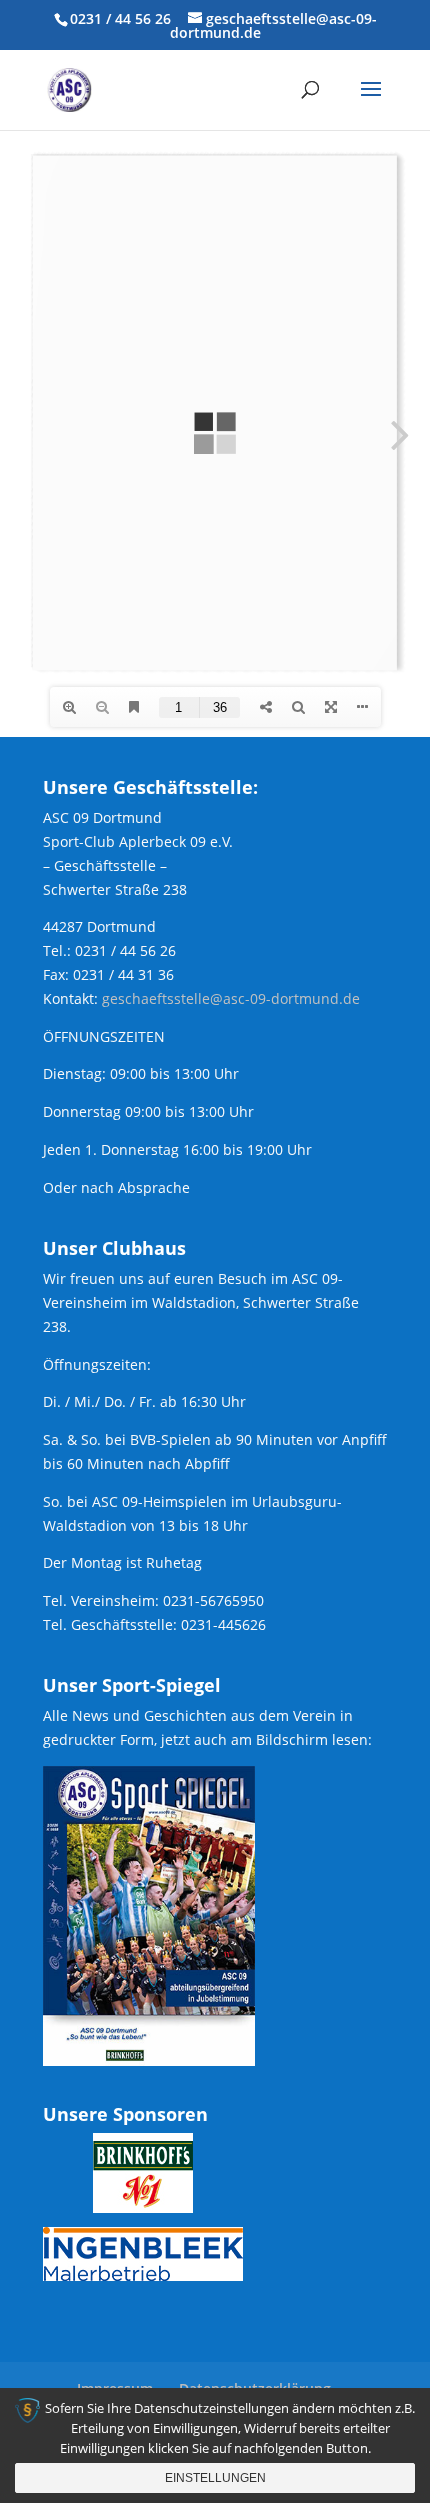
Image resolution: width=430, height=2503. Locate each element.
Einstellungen (215, 2478)
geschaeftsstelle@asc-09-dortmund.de (231, 998)
